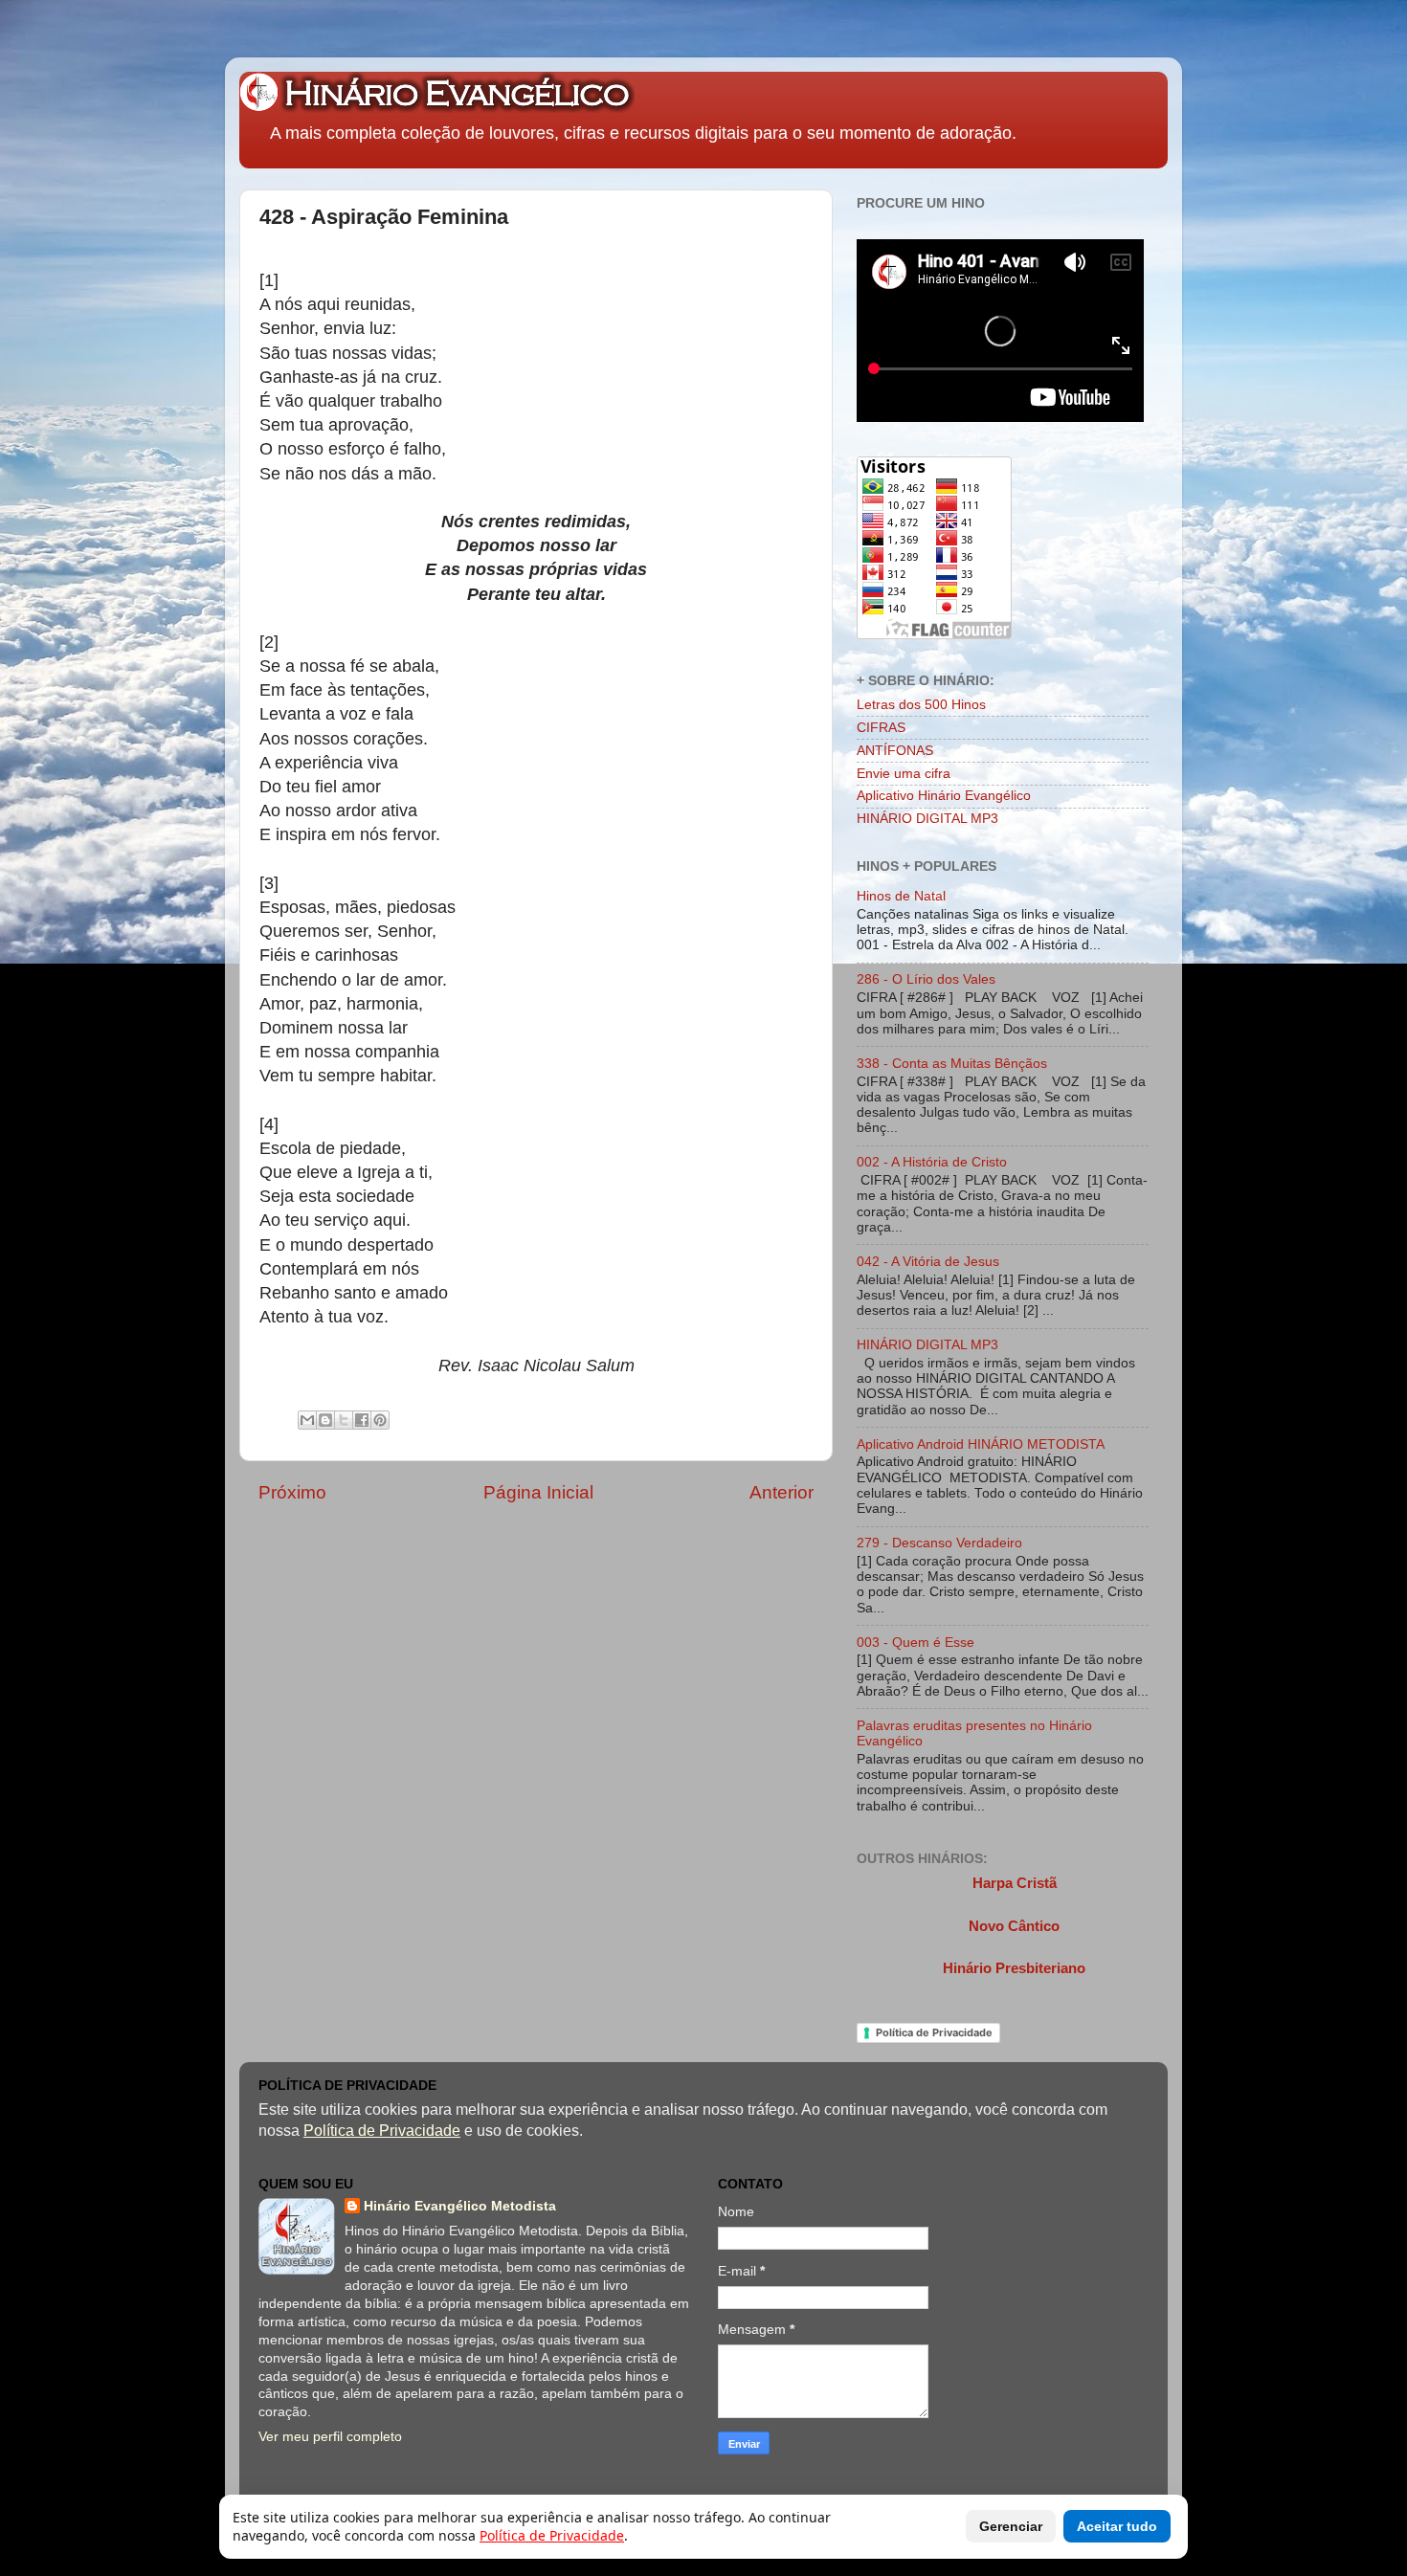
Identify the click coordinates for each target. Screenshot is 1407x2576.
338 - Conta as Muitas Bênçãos (952, 1064)
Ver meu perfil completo (330, 2437)
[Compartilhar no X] (344, 1420)
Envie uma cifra (904, 774)
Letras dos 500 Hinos (921, 705)
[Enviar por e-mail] (307, 1420)
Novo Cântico (1014, 1926)
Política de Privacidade (934, 2032)
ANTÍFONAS (895, 751)
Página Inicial (538, 1492)
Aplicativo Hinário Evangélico (944, 796)
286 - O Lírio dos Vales (926, 979)
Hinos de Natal (901, 896)
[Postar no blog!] (325, 1420)
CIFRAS (881, 728)
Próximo (292, 1492)
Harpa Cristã (1015, 1883)
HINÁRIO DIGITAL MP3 (927, 819)
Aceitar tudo (1117, 2526)
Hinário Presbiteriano (1014, 1968)
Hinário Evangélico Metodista (460, 2206)
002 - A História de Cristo (932, 1162)
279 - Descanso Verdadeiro (939, 1543)
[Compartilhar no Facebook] (362, 1420)
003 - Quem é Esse (916, 1643)
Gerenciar (1011, 2526)
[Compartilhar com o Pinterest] (380, 1420)
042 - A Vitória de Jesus (928, 1262)
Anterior (782, 1492)
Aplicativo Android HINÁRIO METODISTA (981, 1444)
